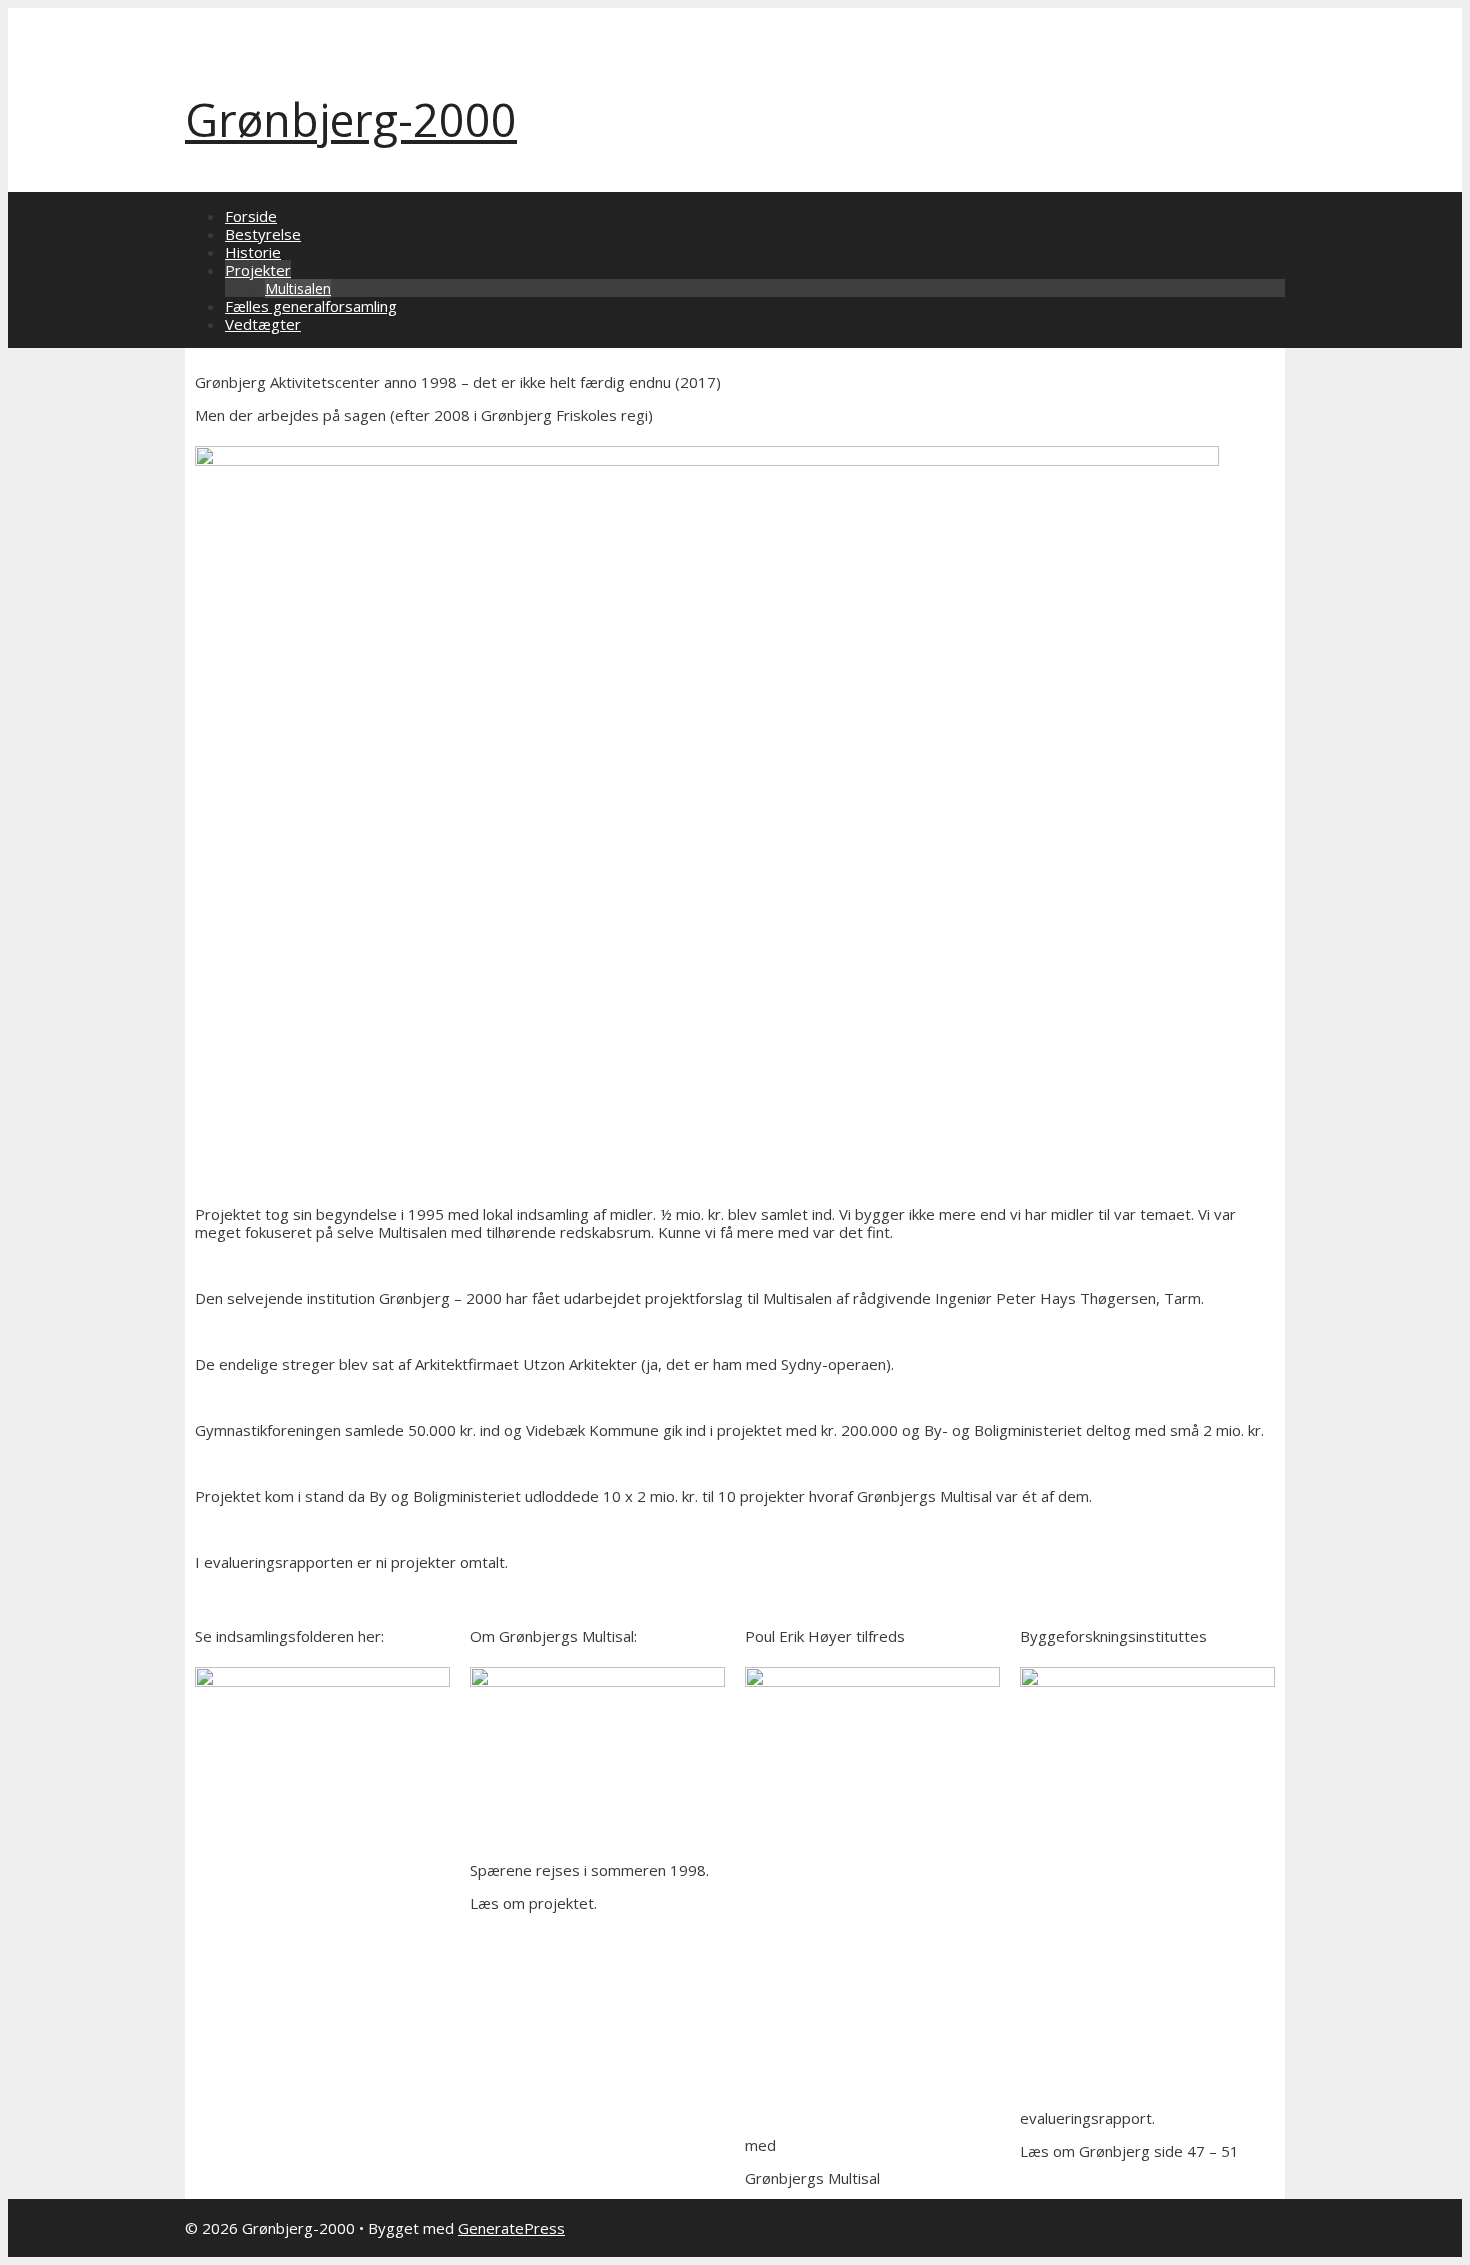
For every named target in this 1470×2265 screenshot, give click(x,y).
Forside (251, 216)
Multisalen (298, 288)
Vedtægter (263, 324)
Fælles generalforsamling (311, 306)
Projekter (258, 270)
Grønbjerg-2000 (351, 119)
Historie (253, 252)
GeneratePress (511, 2228)
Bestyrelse (263, 234)
